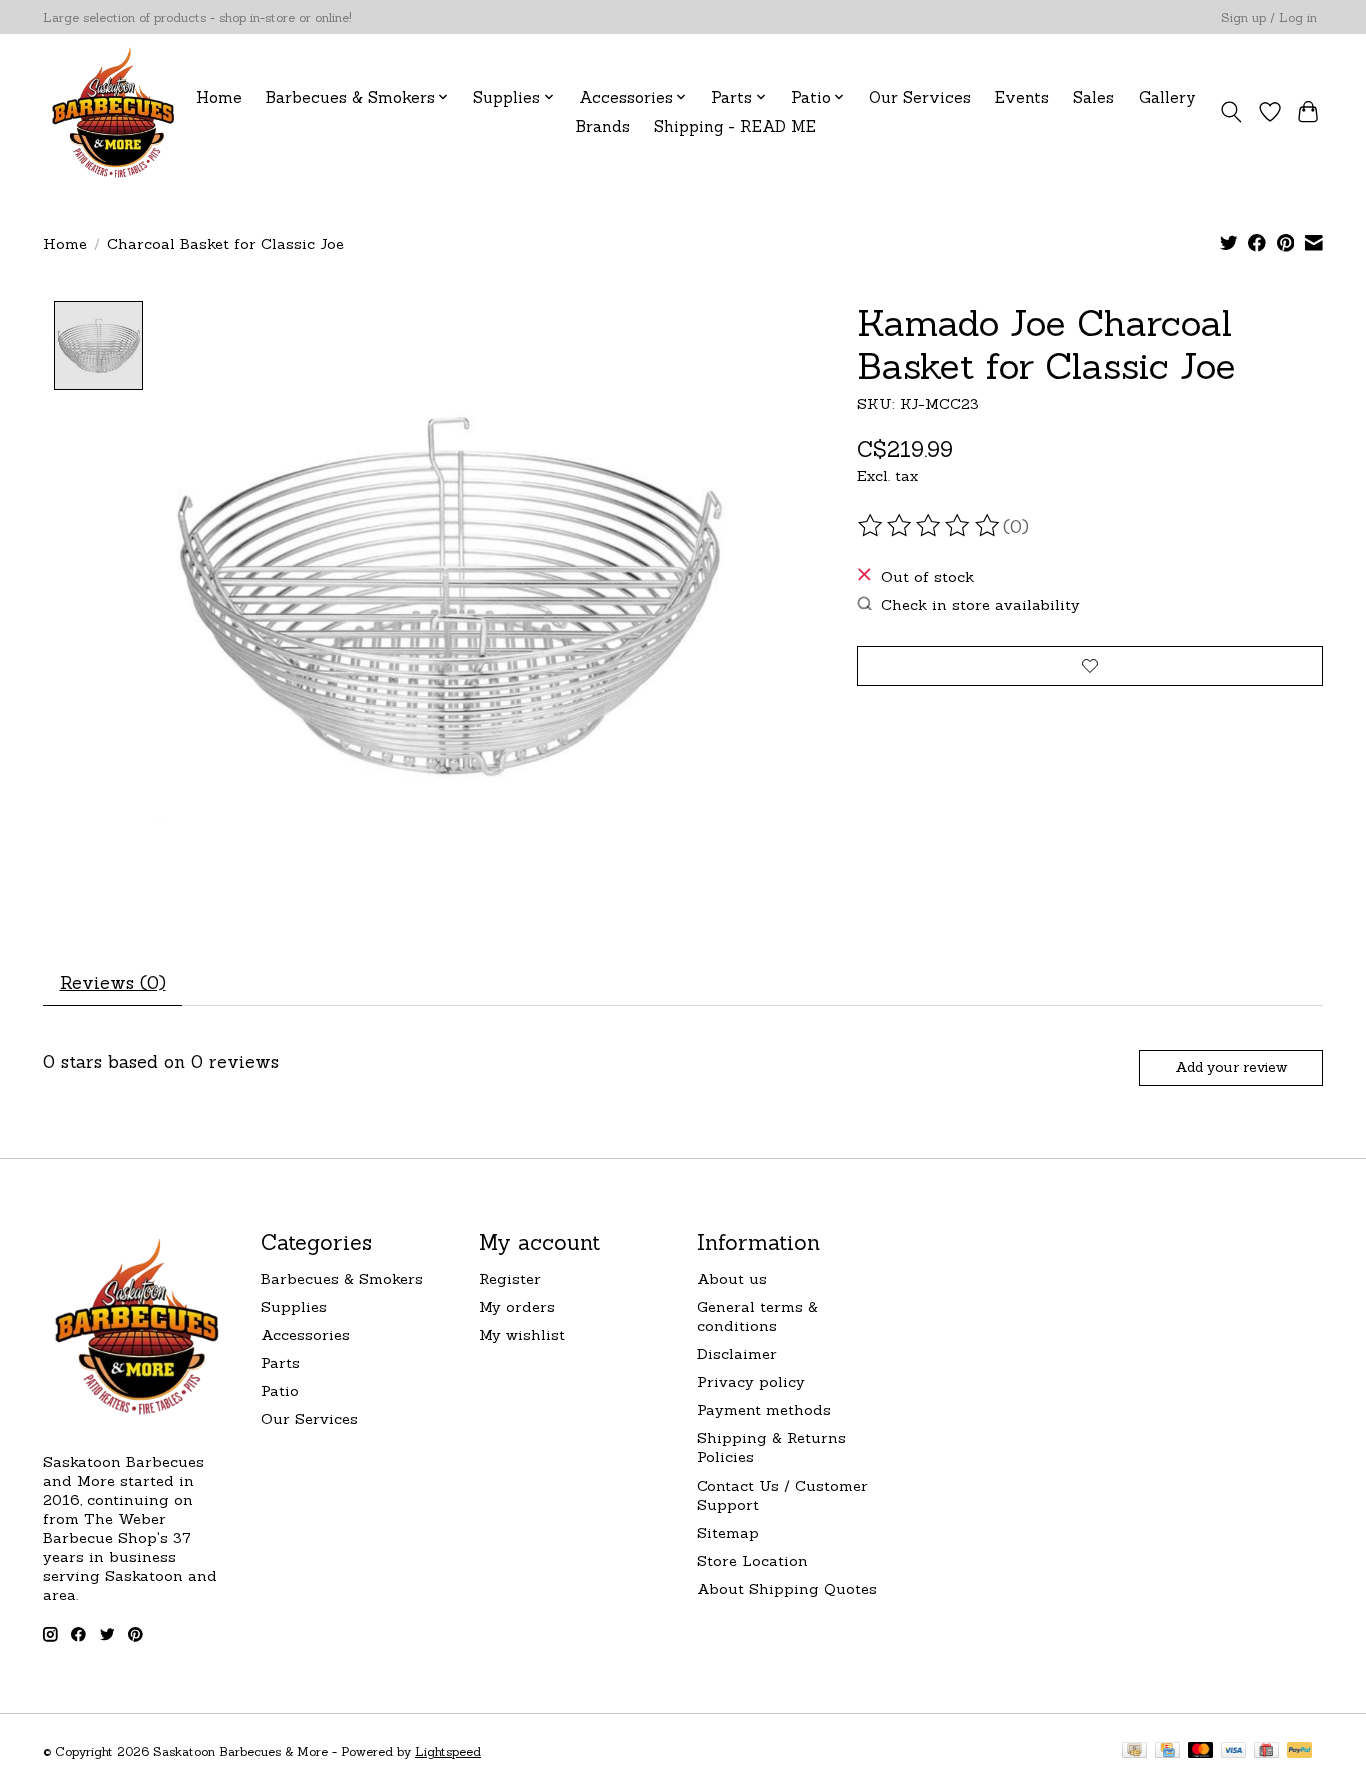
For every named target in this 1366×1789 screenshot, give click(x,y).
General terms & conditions (757, 1316)
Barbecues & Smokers (342, 1278)
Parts (280, 1362)
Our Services (920, 97)
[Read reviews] (930, 526)
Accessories (305, 1334)
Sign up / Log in (1269, 17)
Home (219, 97)
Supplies (294, 1306)
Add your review (1231, 1067)
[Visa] (1234, 1751)
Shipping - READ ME (735, 126)
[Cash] (1134, 1751)
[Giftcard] (1266, 1751)
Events (1022, 97)
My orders (517, 1306)
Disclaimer (737, 1353)
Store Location (752, 1560)
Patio (280, 1390)
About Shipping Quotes (787, 1588)
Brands (603, 126)
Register (510, 1278)
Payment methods (764, 1409)
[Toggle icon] (1231, 112)
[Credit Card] (1167, 1751)
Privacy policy (751, 1381)
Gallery (1167, 97)
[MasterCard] (1201, 1751)
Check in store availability (980, 604)
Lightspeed (448, 1751)
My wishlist (522, 1334)
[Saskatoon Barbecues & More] (114, 111)
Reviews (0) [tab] (113, 982)
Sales (1093, 97)
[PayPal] (1300, 1751)
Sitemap (728, 1532)
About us (732, 1278)
